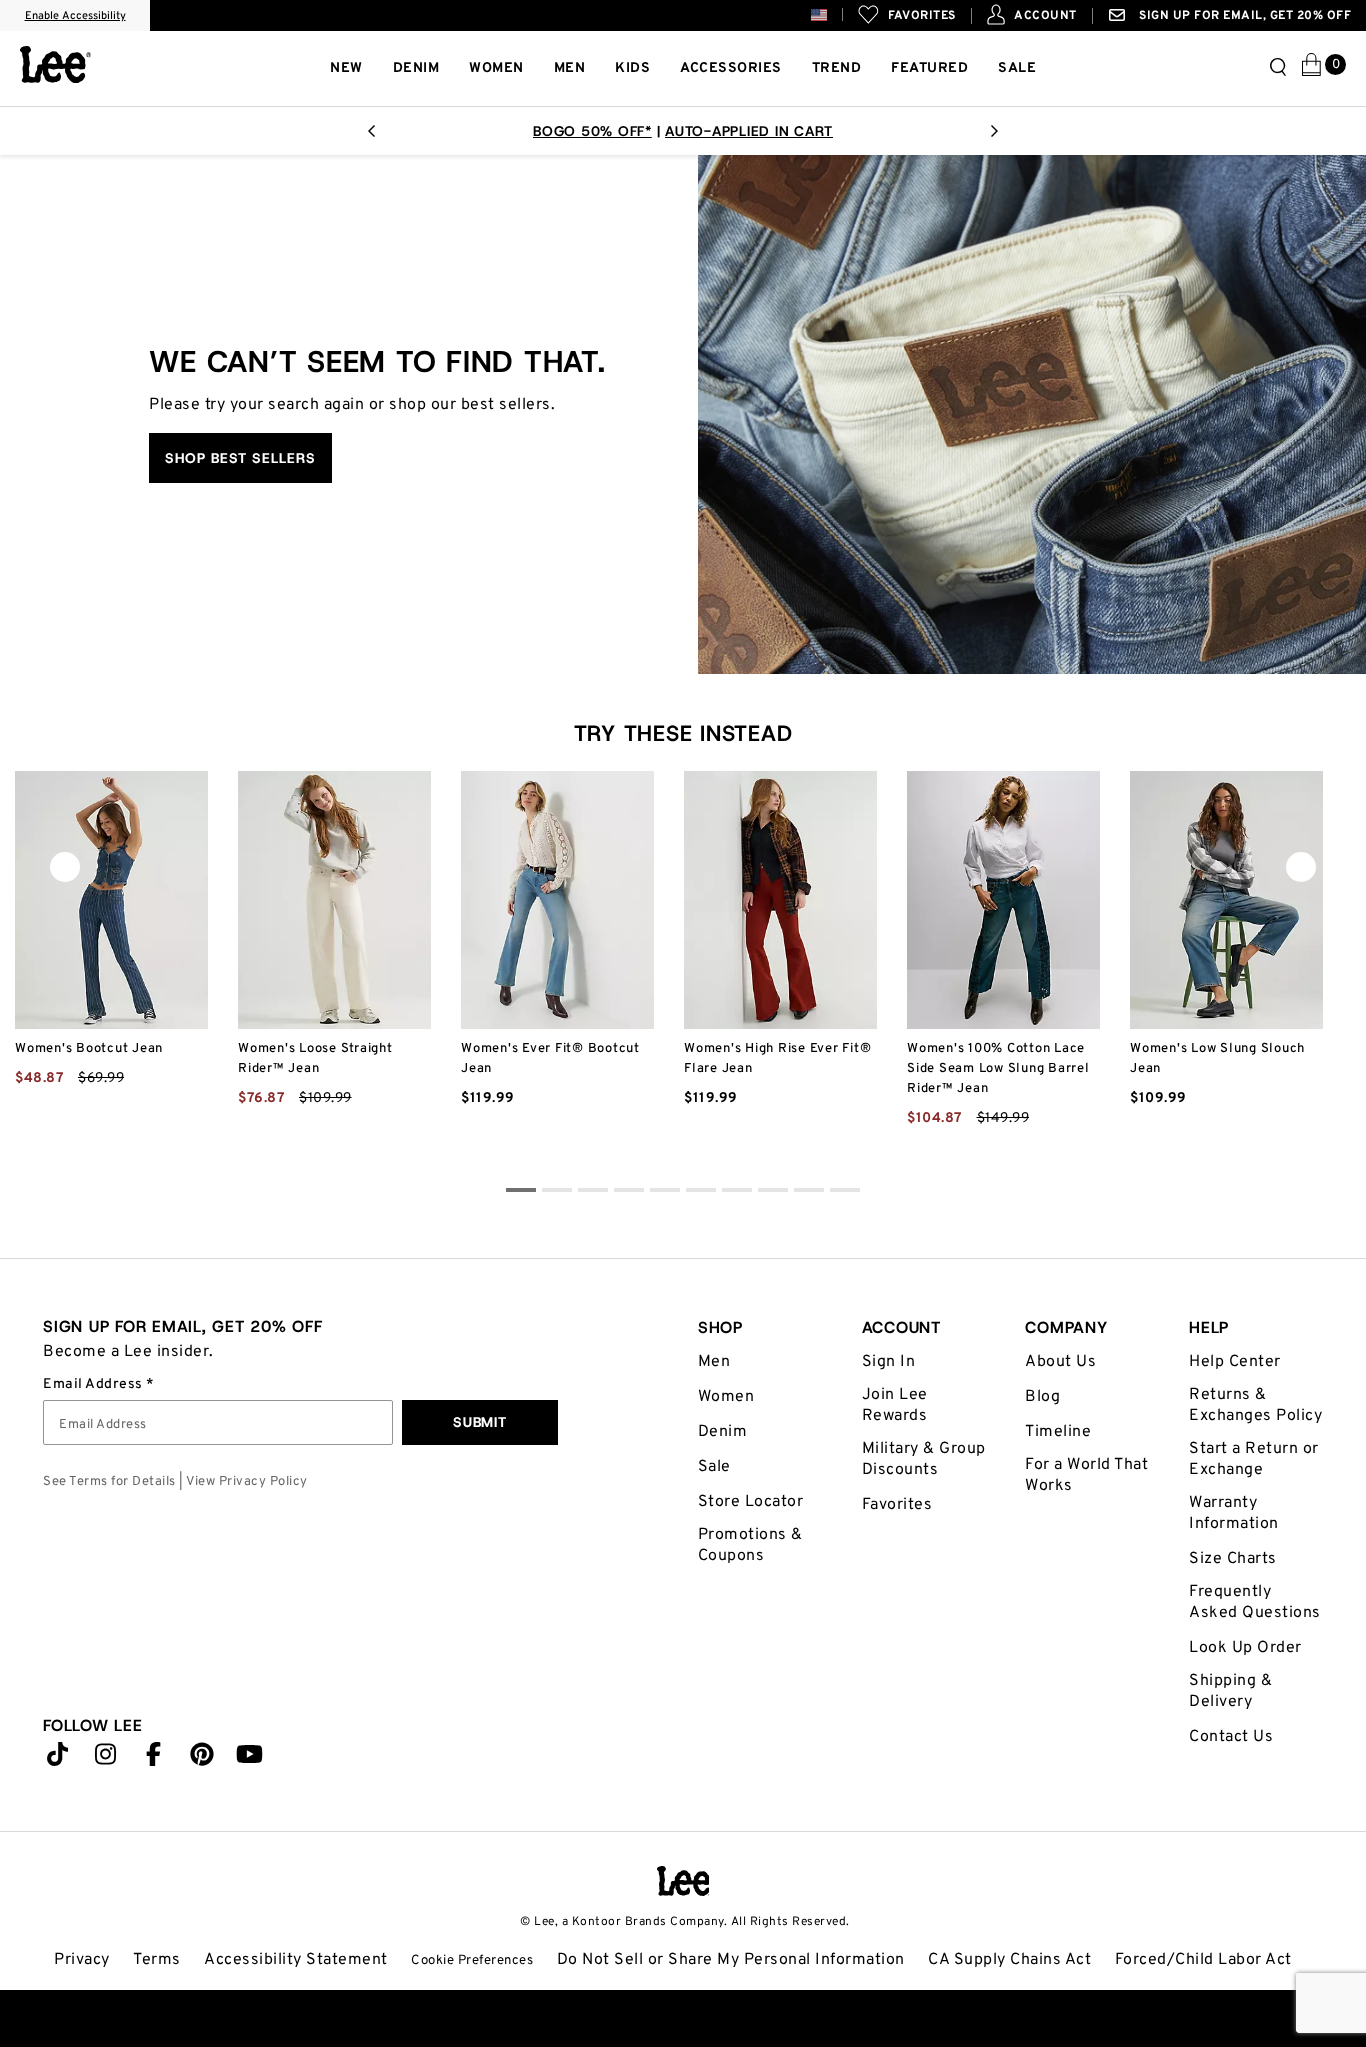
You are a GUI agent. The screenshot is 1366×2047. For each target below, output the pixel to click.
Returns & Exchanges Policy (1255, 1405)
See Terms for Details (109, 1482)
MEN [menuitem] (570, 68)
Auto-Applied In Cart (749, 131)
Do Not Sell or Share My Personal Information (731, 1960)
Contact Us (1231, 1737)
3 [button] (629, 1193)
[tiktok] (58, 1759)
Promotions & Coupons (750, 1545)
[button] (834, 14)
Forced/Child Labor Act (1203, 1960)
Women (726, 1397)
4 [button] (665, 1193)
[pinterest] (202, 1759)
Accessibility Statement (296, 1960)
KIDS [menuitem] (632, 68)
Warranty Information (1234, 1513)
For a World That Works (1086, 1475)
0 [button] (521, 1193)
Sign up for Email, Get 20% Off (1244, 16)
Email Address (94, 1385)
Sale (714, 1467)
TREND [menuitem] (837, 68)
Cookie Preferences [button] (472, 1960)
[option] (683, 131)
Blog (1042, 1397)
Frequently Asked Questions (1255, 1602)
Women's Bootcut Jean (89, 1049)
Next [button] (995, 137)
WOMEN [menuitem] (496, 68)
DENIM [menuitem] (416, 68)
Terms (157, 1960)
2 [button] (593, 1193)
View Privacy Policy (247, 1482)
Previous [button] (371, 137)
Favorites (897, 1505)
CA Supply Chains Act (1009, 1960)
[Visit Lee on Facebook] (154, 1759)
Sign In (889, 1362)
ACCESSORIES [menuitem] (731, 68)
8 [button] (809, 1193)
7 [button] (773, 1193)
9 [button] (845, 1193)
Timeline (1058, 1432)
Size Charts (1233, 1559)
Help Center (1235, 1362)
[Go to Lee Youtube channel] (250, 1759)
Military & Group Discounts (924, 1459)
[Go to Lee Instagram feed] (106, 1759)
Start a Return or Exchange (1254, 1459)
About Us (1060, 1362)
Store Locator (751, 1502)
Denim (723, 1432)
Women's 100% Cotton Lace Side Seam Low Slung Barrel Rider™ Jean (998, 1069)
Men (714, 1362)
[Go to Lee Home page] (683, 1881)
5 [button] (701, 1193)
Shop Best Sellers (240, 458)
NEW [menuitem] (346, 68)
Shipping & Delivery (1230, 1691)
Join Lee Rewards (895, 1405)
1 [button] (557, 1193)
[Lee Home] (55, 64)
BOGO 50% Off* (592, 131)
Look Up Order (1245, 1648)
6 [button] (737, 1193)
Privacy (82, 1960)
